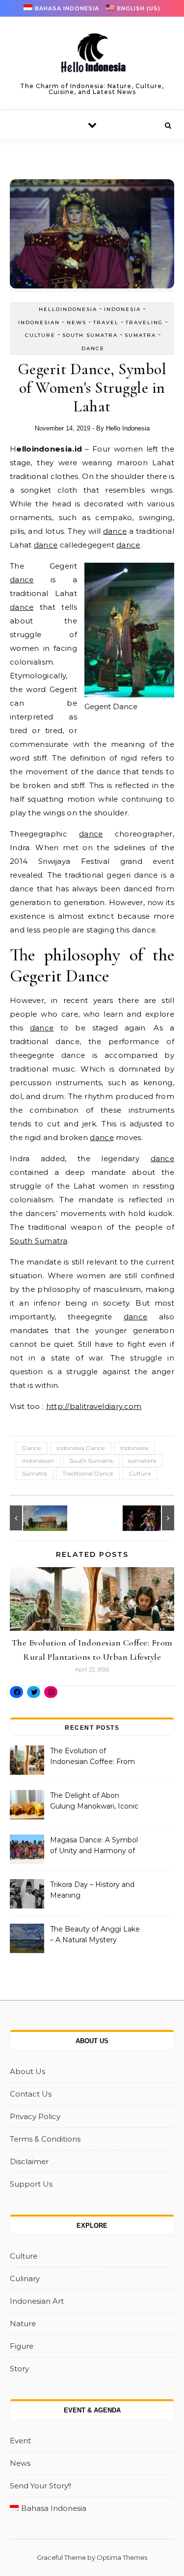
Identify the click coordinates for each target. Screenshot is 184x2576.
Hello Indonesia (128, 428)
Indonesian (39, 322)
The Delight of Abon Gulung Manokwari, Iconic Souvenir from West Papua (94, 1802)
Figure (22, 2346)
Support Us (31, 2184)
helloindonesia (68, 309)
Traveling (144, 322)
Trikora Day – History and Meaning (92, 1890)
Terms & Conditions (45, 2139)
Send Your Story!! (40, 2486)
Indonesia (122, 309)
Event (20, 2441)
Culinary (25, 2278)
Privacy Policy (35, 2116)
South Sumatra (90, 335)
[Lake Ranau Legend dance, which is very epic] (152, 1518)
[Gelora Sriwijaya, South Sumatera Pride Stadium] (32, 1518)
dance (115, 531)
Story (19, 2369)
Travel (106, 322)
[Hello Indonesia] (92, 56)
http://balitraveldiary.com (94, 1406)
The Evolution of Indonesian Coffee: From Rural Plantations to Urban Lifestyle (95, 1757)
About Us (27, 2071)
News (77, 322)
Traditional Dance (88, 1473)
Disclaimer (29, 2161)
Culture (40, 335)
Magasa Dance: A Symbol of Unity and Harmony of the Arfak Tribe (94, 1846)
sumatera (142, 1461)
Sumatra (140, 335)
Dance (93, 348)
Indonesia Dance (81, 1448)
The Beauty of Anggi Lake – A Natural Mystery (95, 1934)
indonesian (38, 1461)
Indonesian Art (37, 2301)
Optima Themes (122, 2557)
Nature (23, 2324)
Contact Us (31, 2094)
